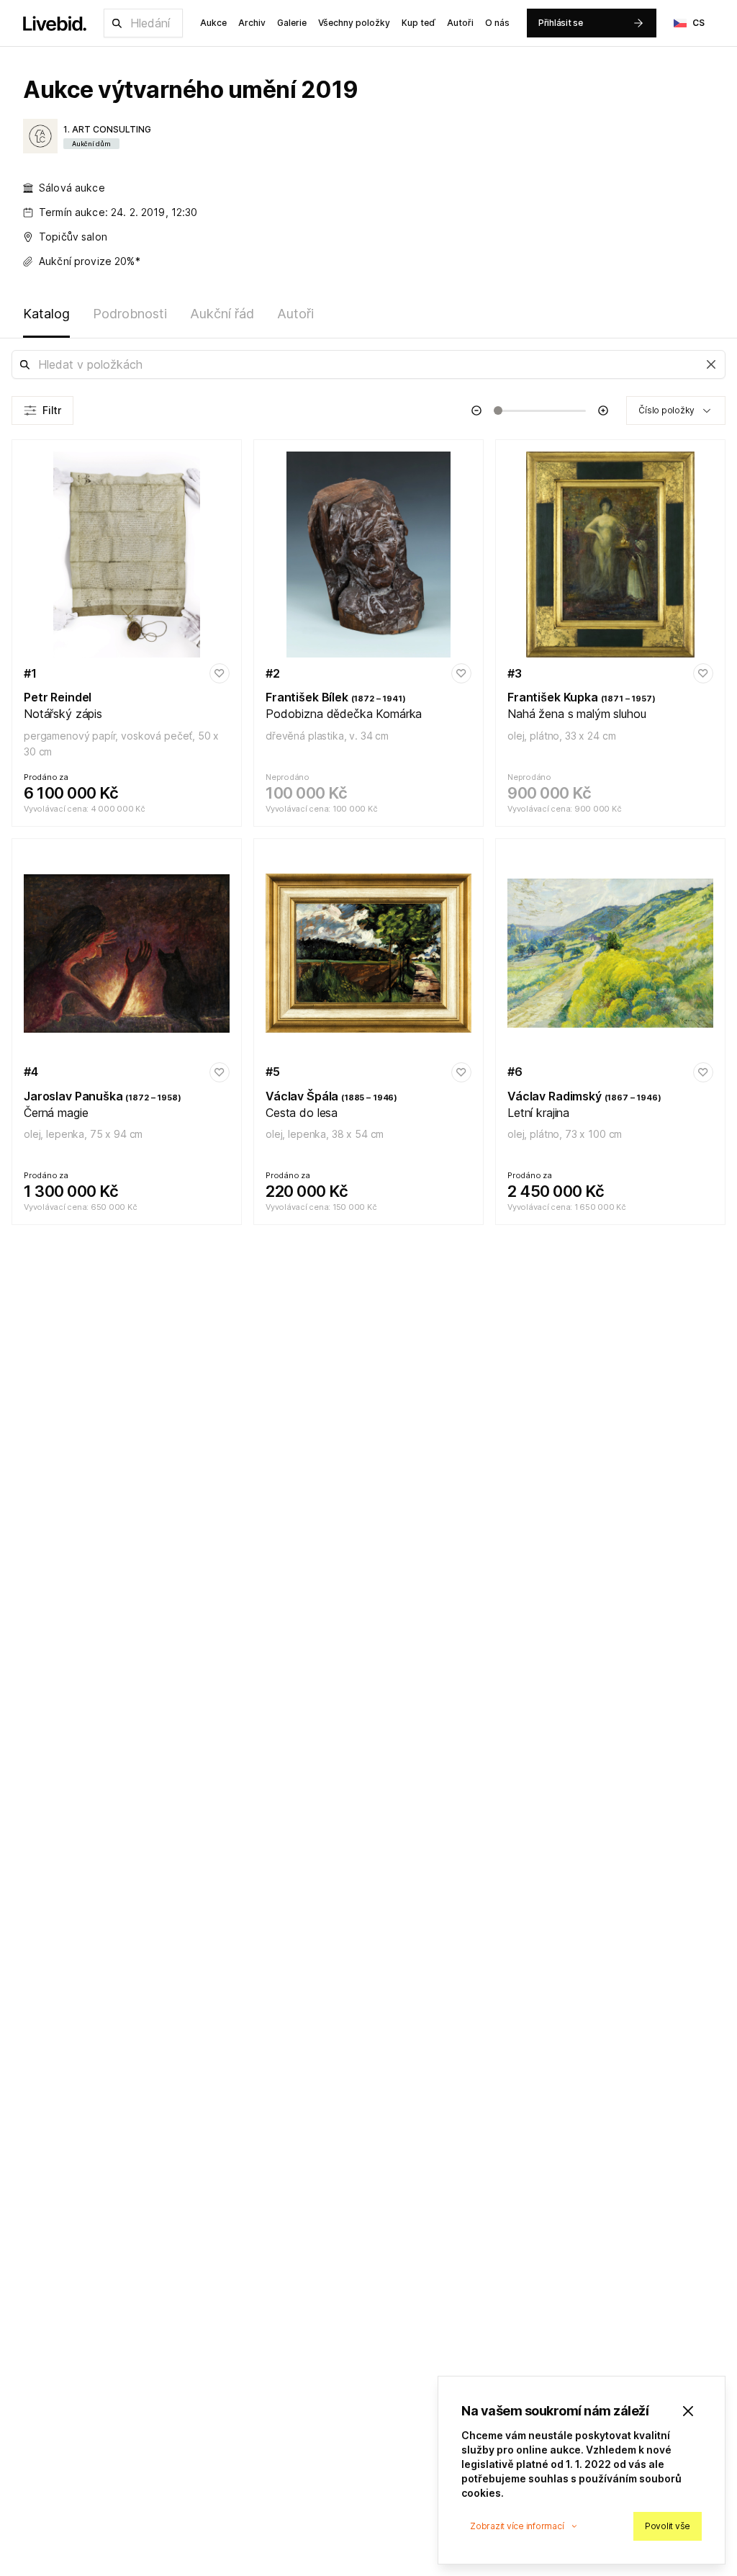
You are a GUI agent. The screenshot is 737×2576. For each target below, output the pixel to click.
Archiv (252, 23)
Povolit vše (668, 2526)
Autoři (460, 23)
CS (699, 23)
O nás (497, 23)
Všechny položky (354, 23)
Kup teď (419, 23)
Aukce (213, 23)
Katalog (46, 314)
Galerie (292, 23)
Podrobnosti (130, 314)
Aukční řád (222, 314)
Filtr (52, 410)
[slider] (498, 410)
